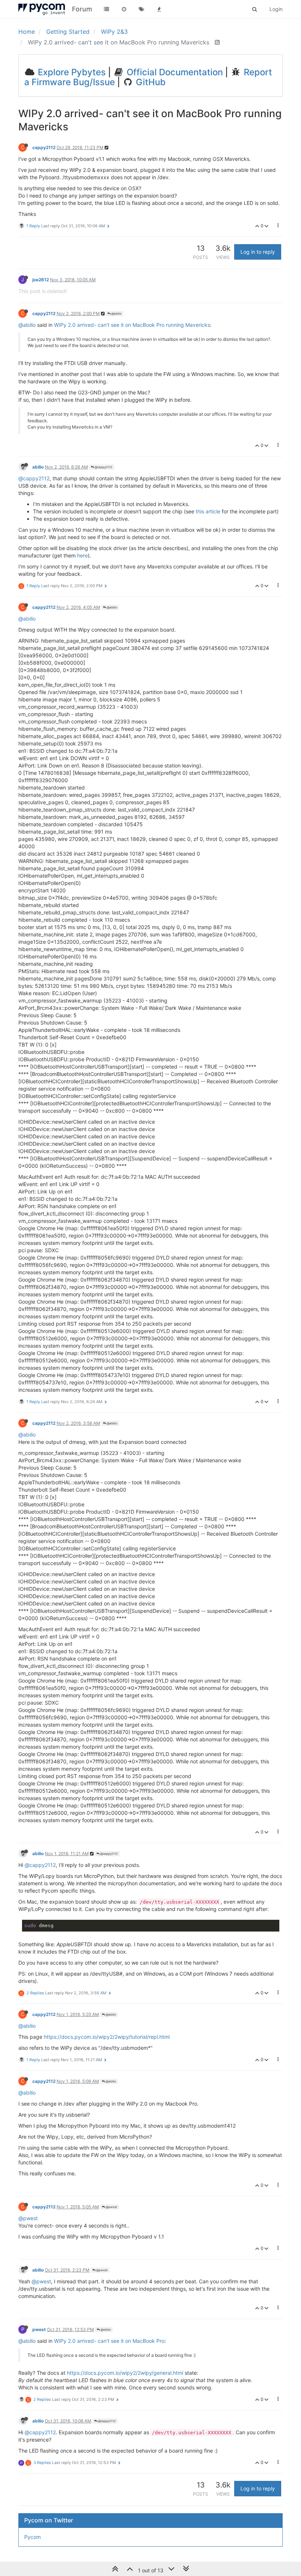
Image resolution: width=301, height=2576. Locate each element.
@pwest (111, 2207)
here (82, 555)
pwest (39, 2329)
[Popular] (159, 9)
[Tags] (142, 9)
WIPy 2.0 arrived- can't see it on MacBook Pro (109, 2341)
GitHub (150, 82)
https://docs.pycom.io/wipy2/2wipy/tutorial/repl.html (107, 2037)
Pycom (32, 2537)
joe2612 (41, 280)
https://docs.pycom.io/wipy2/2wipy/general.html (125, 2373)
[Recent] (124, 9)
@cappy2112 (103, 467)
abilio (38, 467)
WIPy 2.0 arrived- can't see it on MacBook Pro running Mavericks (132, 325)
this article (208, 511)
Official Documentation (174, 72)
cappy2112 (44, 147)
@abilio (116, 314)
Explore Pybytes (71, 72)
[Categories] (106, 9)
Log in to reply (258, 252)
